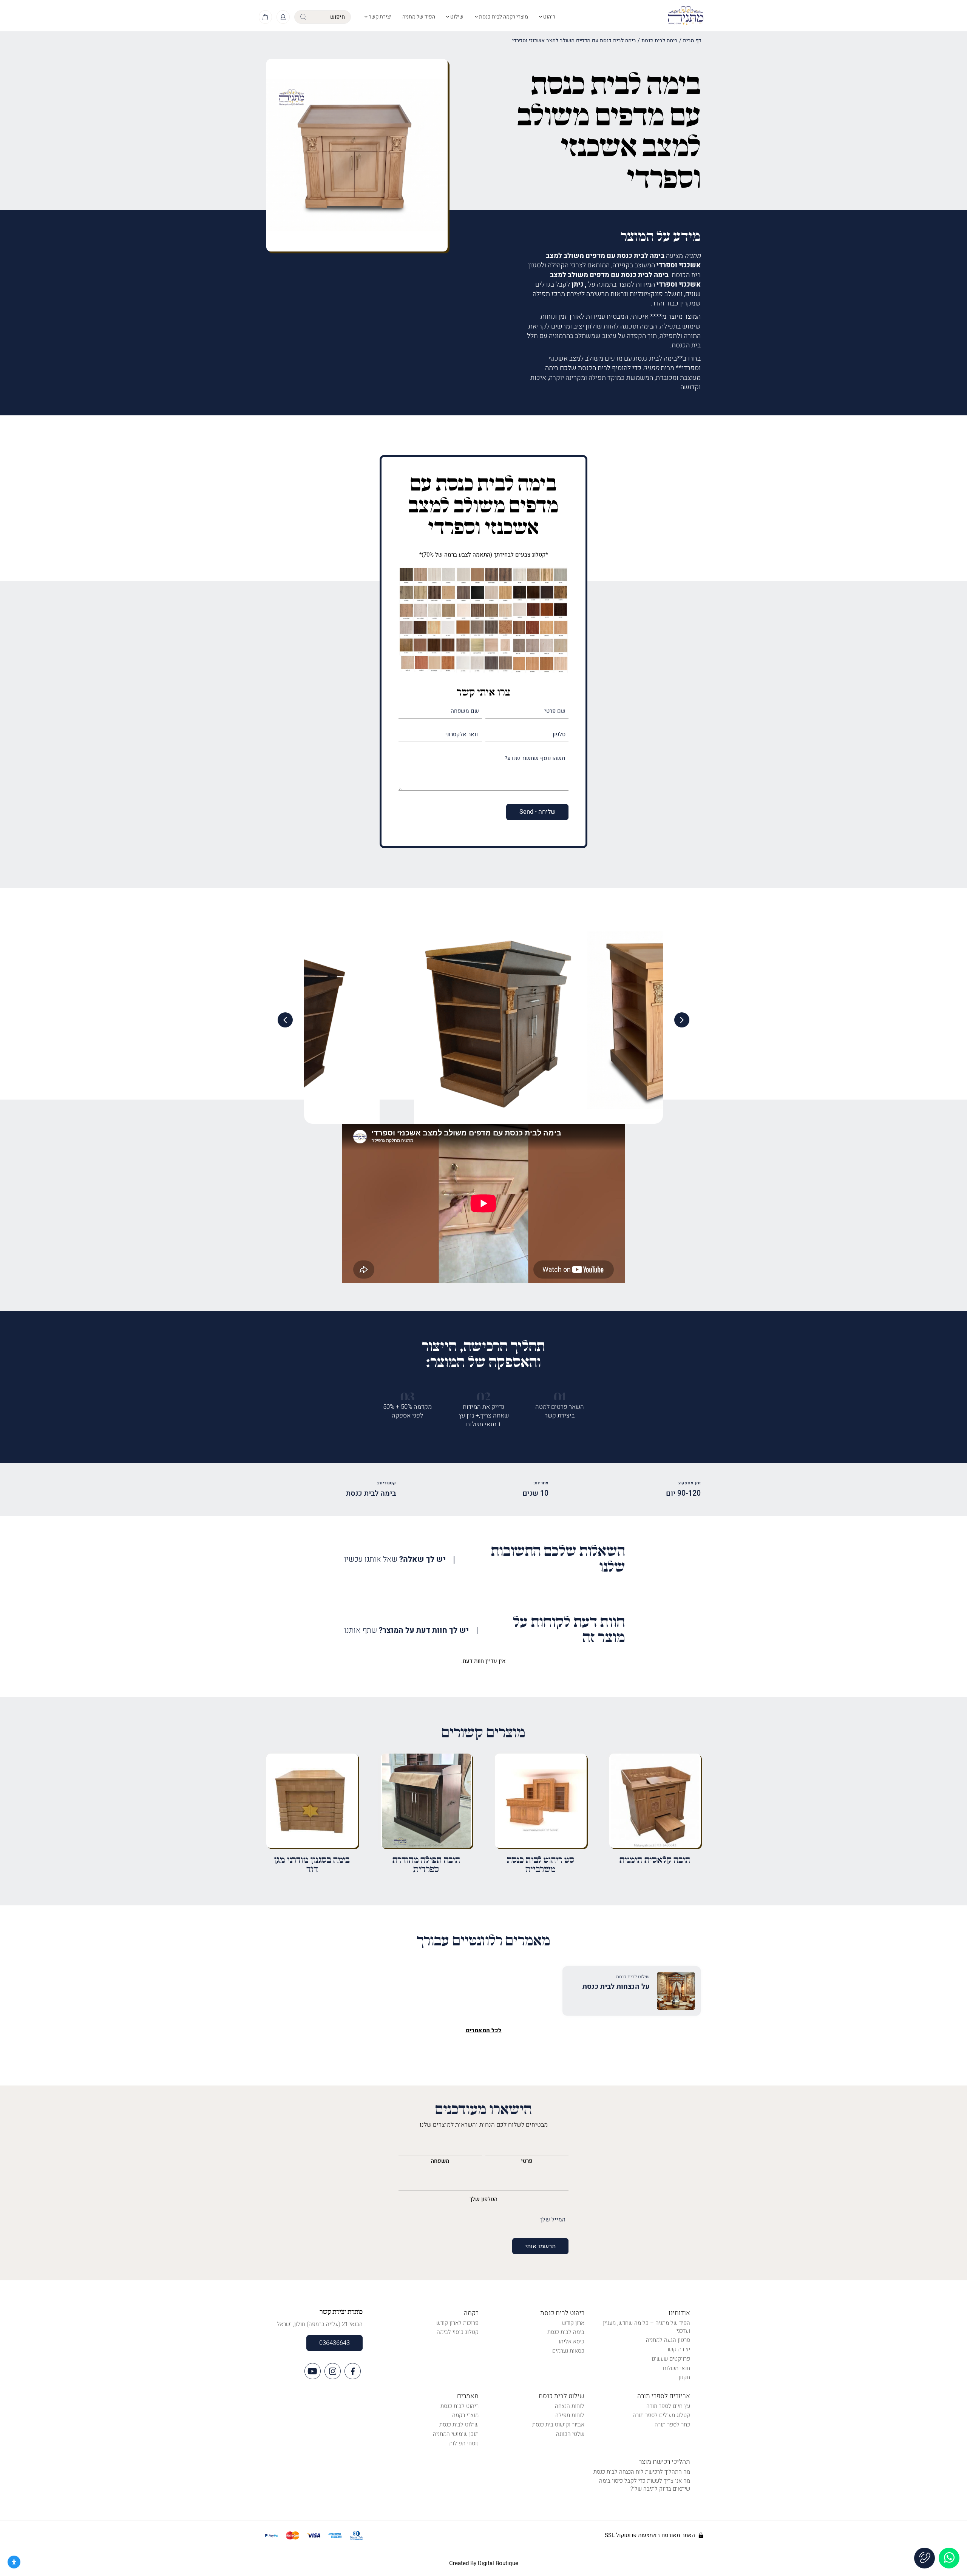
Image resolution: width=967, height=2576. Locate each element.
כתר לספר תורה (672, 2425)
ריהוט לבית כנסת (562, 2313)
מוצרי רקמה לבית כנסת (503, 17)
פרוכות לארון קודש (457, 2323)
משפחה (440, 2161)
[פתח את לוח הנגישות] (14, 2562)
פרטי (527, 2161)
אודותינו (679, 2313)
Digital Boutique (498, 2563)
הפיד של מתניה (419, 17)
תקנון (684, 2377)
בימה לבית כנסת (660, 41)
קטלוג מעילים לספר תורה (661, 2415)
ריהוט (549, 17)
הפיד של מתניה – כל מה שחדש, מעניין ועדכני (646, 2327)
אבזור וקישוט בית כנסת (558, 2425)
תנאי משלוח (677, 2368)
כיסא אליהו (572, 2342)
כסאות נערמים (568, 2351)
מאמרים (468, 2396)
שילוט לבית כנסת (562, 2396)
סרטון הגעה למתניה (668, 2340)
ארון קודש (573, 2323)
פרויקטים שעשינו (671, 2359)
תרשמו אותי (540, 2246)
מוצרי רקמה (465, 2415)
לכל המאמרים (484, 2030)
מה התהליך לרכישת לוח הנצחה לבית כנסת (642, 2472)
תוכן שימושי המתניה (456, 2434)
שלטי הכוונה (570, 2434)
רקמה (471, 2313)
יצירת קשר (379, 17)
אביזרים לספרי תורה (664, 2396)
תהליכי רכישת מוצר (664, 2462)
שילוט (456, 17)
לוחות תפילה (570, 2415)
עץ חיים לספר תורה (668, 2406)
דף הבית (692, 41)
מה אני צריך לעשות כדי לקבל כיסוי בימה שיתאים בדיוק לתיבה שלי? (645, 2485)
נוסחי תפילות (464, 2443)
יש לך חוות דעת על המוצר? (406, 1631)
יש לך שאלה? (395, 1560)
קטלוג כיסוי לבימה (458, 2332)
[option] (483, 1020)
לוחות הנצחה (570, 2406)
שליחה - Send (538, 812)
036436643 (334, 2343)
